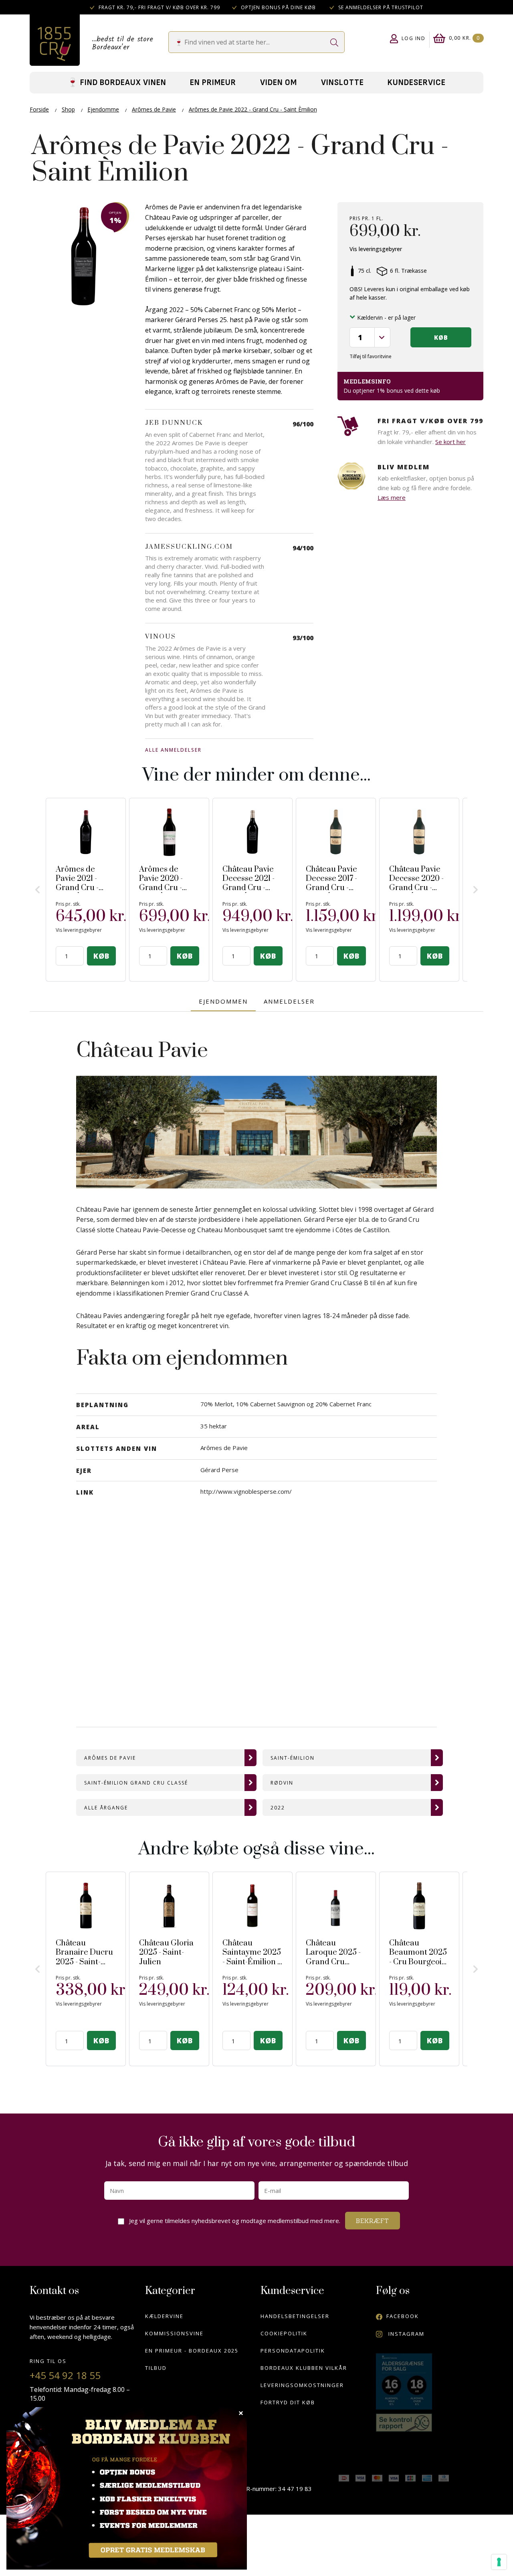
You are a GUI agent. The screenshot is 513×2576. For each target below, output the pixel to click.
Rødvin (282, 1783)
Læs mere (392, 497)
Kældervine (164, 2316)
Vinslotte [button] (342, 82)
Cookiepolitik (284, 2333)
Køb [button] (441, 337)
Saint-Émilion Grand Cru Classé (136, 1783)
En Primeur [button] (213, 82)
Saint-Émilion (293, 1758)
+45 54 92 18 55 (65, 2375)
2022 (278, 1808)
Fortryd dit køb (288, 2402)
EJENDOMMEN (223, 1001)
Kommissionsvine (174, 2333)
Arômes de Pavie (110, 1758)
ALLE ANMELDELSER (173, 750)
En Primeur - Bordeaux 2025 (192, 2351)
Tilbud (156, 2368)
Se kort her (450, 442)
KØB (101, 956)
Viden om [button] (279, 82)
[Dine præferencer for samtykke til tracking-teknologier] (499, 2562)
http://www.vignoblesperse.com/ (246, 1491)
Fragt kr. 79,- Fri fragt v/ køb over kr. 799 (159, 7)
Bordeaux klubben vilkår (304, 2368)
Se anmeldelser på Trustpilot (380, 7)
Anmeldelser (289, 1001)
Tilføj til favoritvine (371, 356)
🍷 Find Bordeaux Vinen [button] (117, 82)
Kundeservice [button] (417, 82)
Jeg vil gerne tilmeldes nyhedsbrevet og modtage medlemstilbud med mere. (236, 2218)
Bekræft (373, 2221)
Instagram (405, 2334)
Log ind (414, 38)
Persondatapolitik (293, 2351)
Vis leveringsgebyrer (376, 249)
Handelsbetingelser (295, 2316)
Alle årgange (106, 1808)
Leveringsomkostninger (302, 2385)
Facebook (403, 2316)
